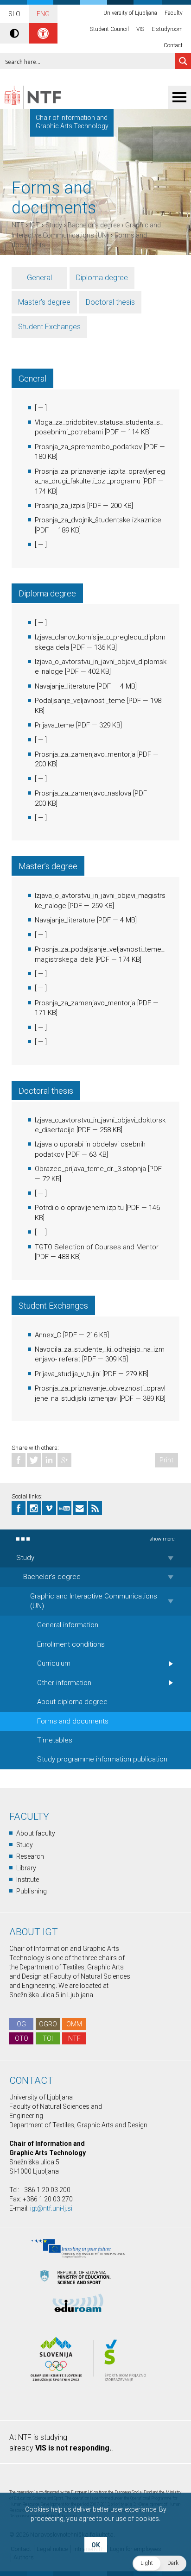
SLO (14, 14)
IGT (35, 225)
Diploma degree (102, 278)
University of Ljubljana (130, 13)
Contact (173, 45)
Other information (64, 1683)
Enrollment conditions (71, 1644)
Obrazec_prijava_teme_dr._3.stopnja (90, 1169)
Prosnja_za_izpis (60, 506)
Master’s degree (44, 302)
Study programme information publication (102, 1759)
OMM (74, 2024)
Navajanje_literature (65, 686)
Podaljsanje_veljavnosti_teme (80, 701)
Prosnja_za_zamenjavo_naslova (83, 793)
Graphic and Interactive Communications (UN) (94, 1601)
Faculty (174, 13)
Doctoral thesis (110, 302)
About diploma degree (72, 1702)
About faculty (36, 1833)
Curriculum (54, 1663)
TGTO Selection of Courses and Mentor (97, 1247)
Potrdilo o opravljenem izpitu (79, 1208)
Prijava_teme (54, 725)
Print (166, 1460)
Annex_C (48, 1335)
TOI (48, 2038)
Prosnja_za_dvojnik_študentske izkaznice (98, 520)
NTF (18, 225)
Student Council (109, 29)
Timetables (55, 1740)
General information (68, 1625)
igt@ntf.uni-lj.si (51, 2208)
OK (96, 2545)
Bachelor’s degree (94, 225)
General (39, 278)
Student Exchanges (49, 327)
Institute (28, 1880)
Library (26, 1868)
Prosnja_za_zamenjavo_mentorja (85, 754)
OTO (22, 2038)
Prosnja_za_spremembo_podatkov (88, 447)
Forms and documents (73, 1721)
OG (21, 2024)
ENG (43, 14)
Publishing (32, 1891)
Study (54, 225)
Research (30, 1856)
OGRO (48, 2024)
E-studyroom (167, 29)
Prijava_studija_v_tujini (68, 1374)
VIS (140, 29)
